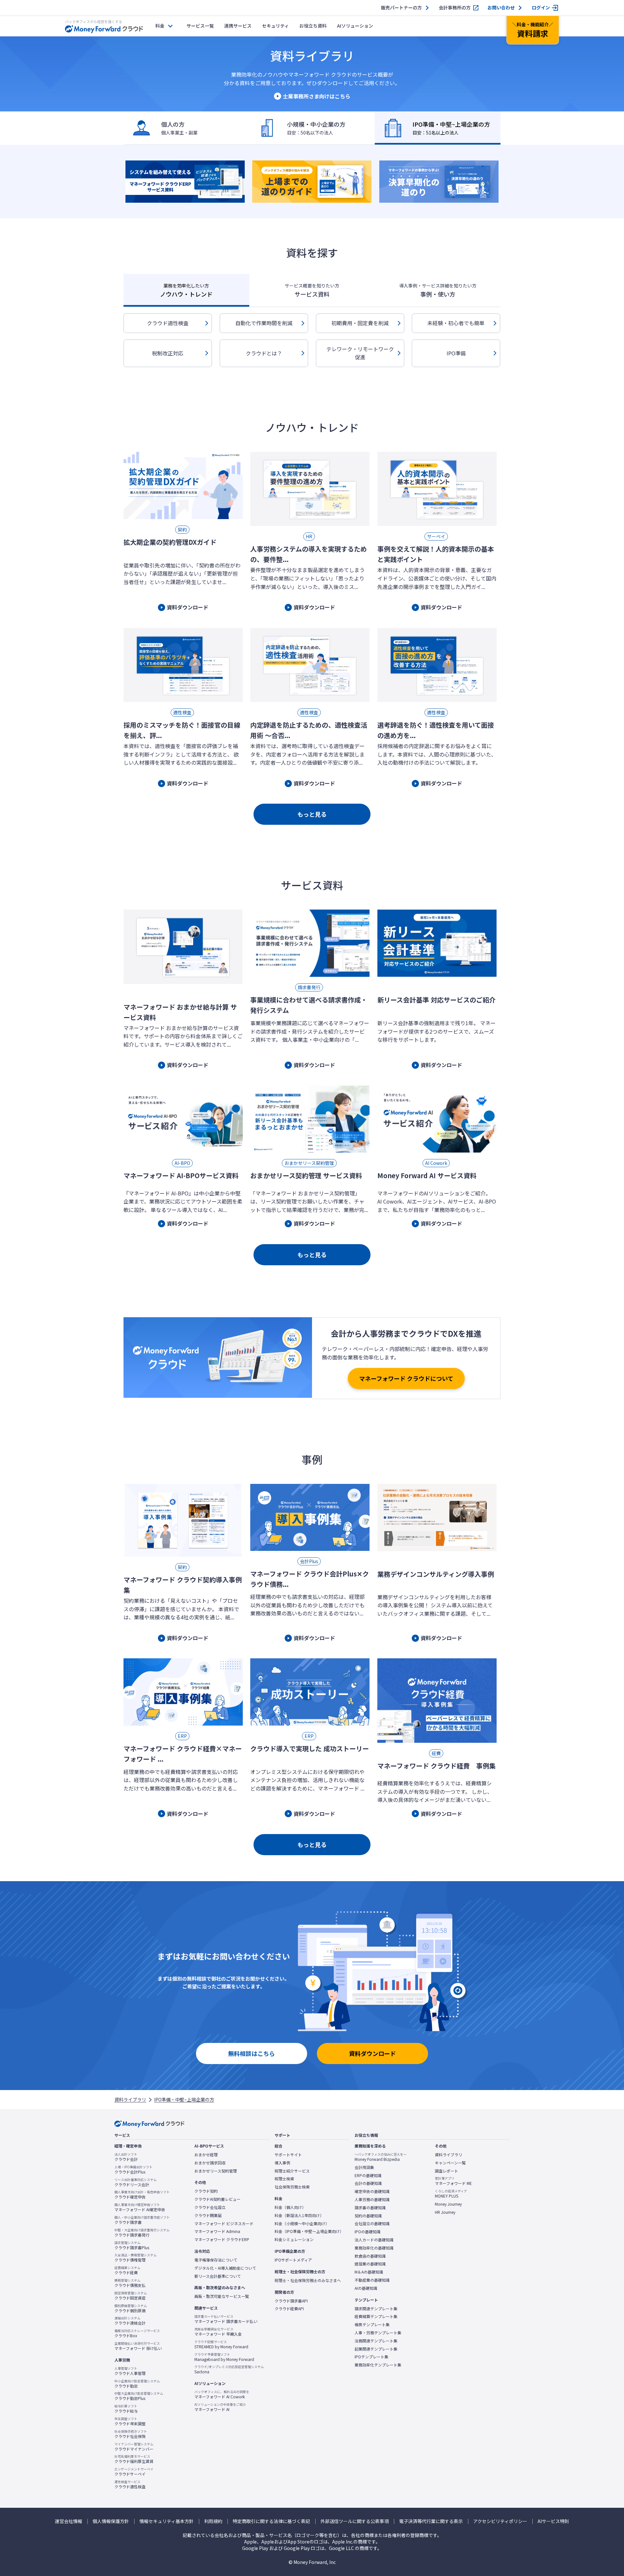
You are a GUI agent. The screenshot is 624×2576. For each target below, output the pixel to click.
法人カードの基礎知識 (374, 2240)
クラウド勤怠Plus (139, 2396)
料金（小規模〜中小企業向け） (302, 2224)
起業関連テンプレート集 (376, 2349)
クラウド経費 (127, 2270)
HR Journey (445, 2212)
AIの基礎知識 (366, 2288)
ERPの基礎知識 (368, 2175)
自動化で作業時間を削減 (264, 323)
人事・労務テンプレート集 (378, 2333)
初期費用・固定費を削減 (360, 323)
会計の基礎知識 (368, 2183)
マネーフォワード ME (453, 2181)
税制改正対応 (168, 353)
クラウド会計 (126, 2157)
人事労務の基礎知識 (372, 2200)
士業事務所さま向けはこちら (317, 96)
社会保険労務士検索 (292, 2187)
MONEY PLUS (451, 2194)
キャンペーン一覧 (450, 2163)
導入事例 (282, 2163)
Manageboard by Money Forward (224, 2357)
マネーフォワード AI (220, 2407)
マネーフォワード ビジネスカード (224, 2224)
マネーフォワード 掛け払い (138, 2346)
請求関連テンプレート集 (376, 2309)
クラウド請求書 (142, 2220)
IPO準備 (456, 353)
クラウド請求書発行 (142, 2233)
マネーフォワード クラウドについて (406, 1378)
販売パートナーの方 (401, 8)
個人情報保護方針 (111, 2521)
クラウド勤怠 (137, 2384)
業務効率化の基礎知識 (374, 2248)
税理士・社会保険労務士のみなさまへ (308, 2280)
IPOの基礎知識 (368, 2232)
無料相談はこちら (252, 2053)
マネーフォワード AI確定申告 (140, 2207)
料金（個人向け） (290, 2207)
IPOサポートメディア (293, 2260)
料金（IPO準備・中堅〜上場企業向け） (309, 2231)
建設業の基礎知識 (370, 2264)
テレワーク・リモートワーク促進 (360, 353)
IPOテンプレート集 (371, 2357)
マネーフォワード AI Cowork (222, 2394)
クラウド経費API (289, 2309)
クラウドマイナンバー (134, 2447)
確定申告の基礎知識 (372, 2191)
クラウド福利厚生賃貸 (134, 2459)
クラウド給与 (126, 2409)
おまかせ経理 (206, 2155)
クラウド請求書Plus (132, 2245)
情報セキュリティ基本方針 (167, 2521)
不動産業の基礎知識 (372, 2280)
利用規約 (213, 2521)
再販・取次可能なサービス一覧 (222, 2296)
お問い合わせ (501, 8)
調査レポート (447, 2171)
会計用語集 (364, 2167)
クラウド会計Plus (133, 2170)
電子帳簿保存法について (216, 2260)
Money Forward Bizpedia (381, 2157)
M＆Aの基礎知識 (369, 2272)
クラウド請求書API (291, 2301)
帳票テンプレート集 (372, 2325)
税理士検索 (284, 2179)
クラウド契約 (206, 2191)
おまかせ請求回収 (210, 2163)
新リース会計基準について (218, 2276)
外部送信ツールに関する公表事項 (355, 2521)
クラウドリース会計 (136, 2182)
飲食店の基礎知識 (370, 2256)
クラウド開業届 (208, 2215)
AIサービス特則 (553, 2521)
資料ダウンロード (372, 2053)
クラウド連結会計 (130, 2321)
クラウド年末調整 (130, 2421)
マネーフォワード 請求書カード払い (226, 2319)
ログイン (541, 8)
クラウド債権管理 (136, 2258)
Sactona (229, 2369)
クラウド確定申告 (142, 2195)
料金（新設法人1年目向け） (299, 2215)
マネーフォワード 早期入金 (218, 2332)
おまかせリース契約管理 (216, 2171)
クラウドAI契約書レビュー (217, 2199)
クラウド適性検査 (168, 323)
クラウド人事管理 (130, 2371)
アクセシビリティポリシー (500, 2521)
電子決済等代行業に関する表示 (431, 2521)
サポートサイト (288, 2155)
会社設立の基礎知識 (372, 2224)
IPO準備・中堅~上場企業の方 (184, 2099)
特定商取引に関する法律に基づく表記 (271, 2521)
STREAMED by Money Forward (221, 2344)
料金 (160, 26)
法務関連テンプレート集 (376, 2341)
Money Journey (448, 2204)
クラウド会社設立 (210, 2207)
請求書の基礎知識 (370, 2208)
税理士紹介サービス (292, 2171)
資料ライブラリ (130, 2099)
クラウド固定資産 (131, 2296)
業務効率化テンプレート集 (378, 2365)
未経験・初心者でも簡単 (456, 323)
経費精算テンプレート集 (376, 2316)
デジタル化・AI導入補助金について (225, 2268)
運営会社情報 (69, 2521)
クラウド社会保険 (131, 2434)
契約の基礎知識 (368, 2216)
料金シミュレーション (294, 2239)
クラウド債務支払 (130, 2283)
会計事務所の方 (455, 8)
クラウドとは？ (264, 353)
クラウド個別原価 (131, 2308)
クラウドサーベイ (134, 2472)
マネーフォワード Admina (217, 2231)
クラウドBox (137, 2333)
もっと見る (312, 814)
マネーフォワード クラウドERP (222, 2239)
